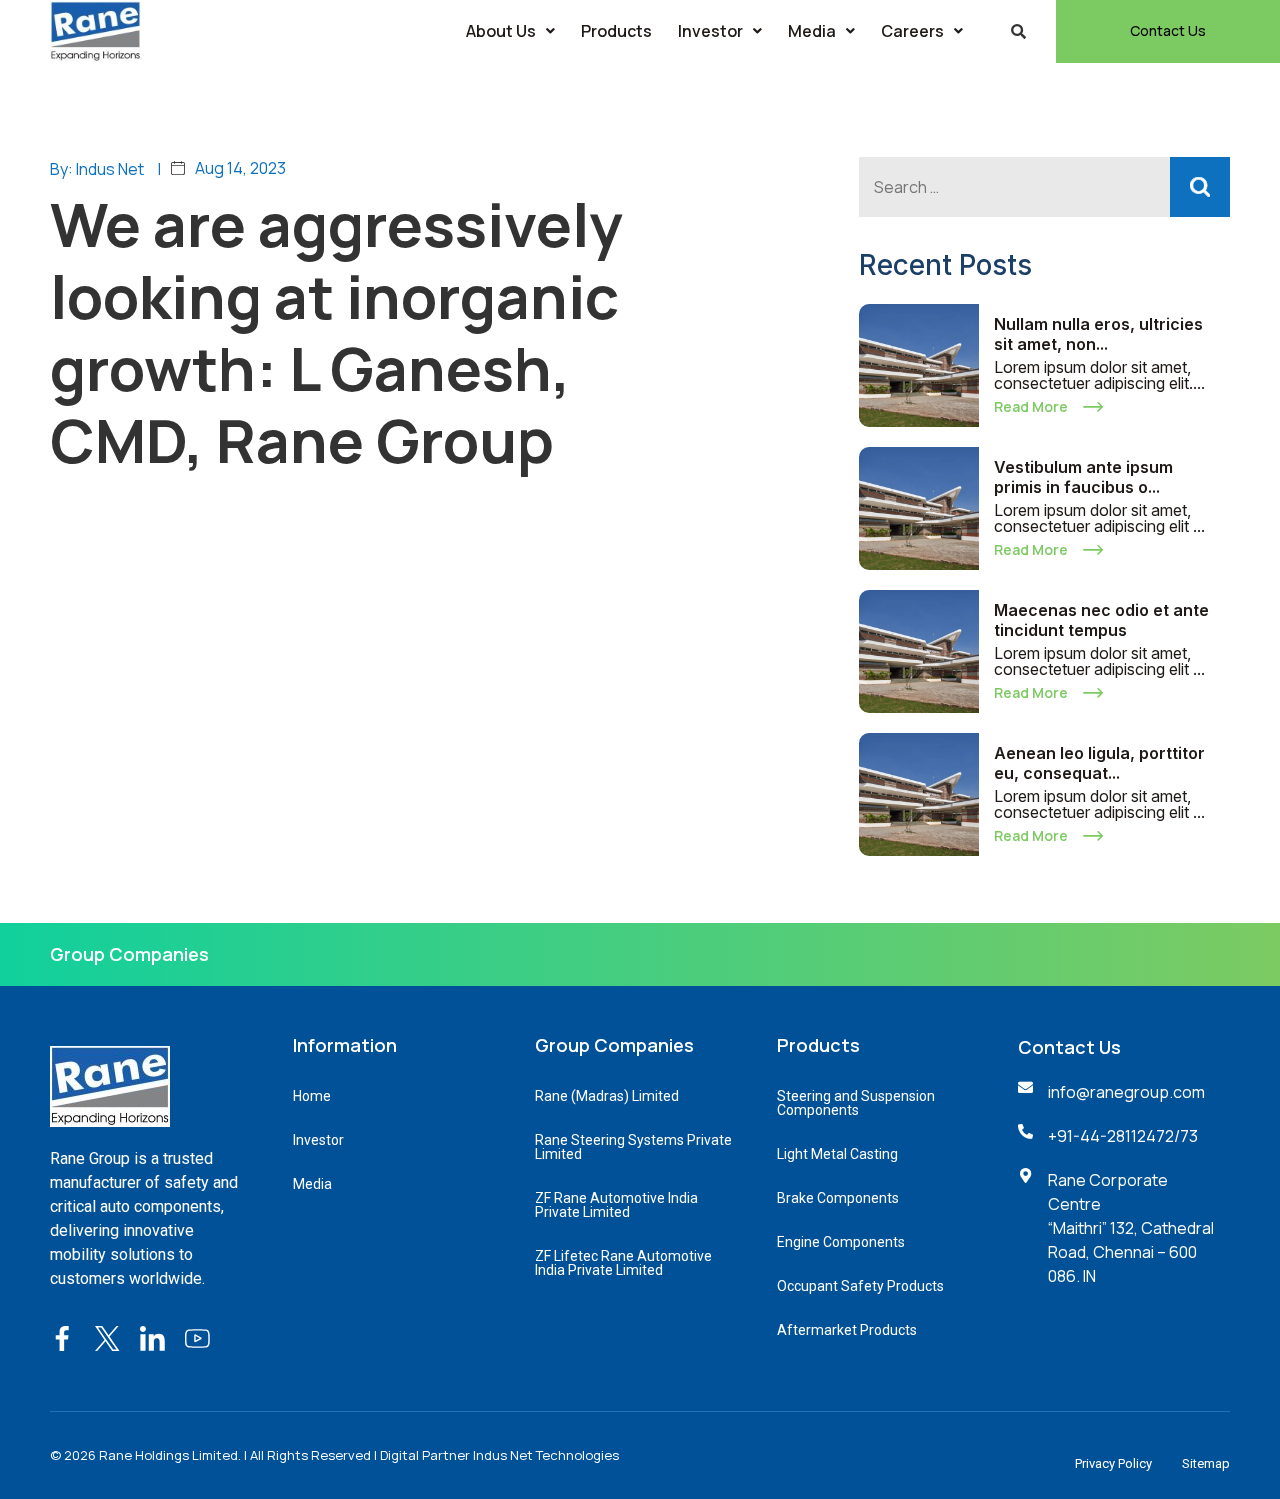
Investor (710, 31)
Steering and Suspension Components (856, 1103)
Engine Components (841, 1242)
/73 (1186, 1136)
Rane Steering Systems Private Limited (633, 1147)
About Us (501, 31)
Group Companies (129, 954)
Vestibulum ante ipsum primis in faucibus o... (1083, 477)
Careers (912, 31)
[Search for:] (1044, 187)
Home (312, 1096)
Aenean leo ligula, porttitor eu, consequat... (1099, 763)
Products (616, 31)
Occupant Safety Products (860, 1286)
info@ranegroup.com (1126, 1092)
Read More (1031, 406)
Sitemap (1206, 1463)
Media (812, 31)
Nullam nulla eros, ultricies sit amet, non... (1098, 334)
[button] (510, 31)
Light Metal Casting (837, 1154)
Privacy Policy (1113, 1463)
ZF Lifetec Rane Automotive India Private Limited (623, 1263)
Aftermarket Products (847, 1330)
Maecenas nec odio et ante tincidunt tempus (1101, 620)
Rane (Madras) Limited (607, 1096)
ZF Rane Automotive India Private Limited (616, 1205)
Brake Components (838, 1198)
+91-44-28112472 (1111, 1136)
